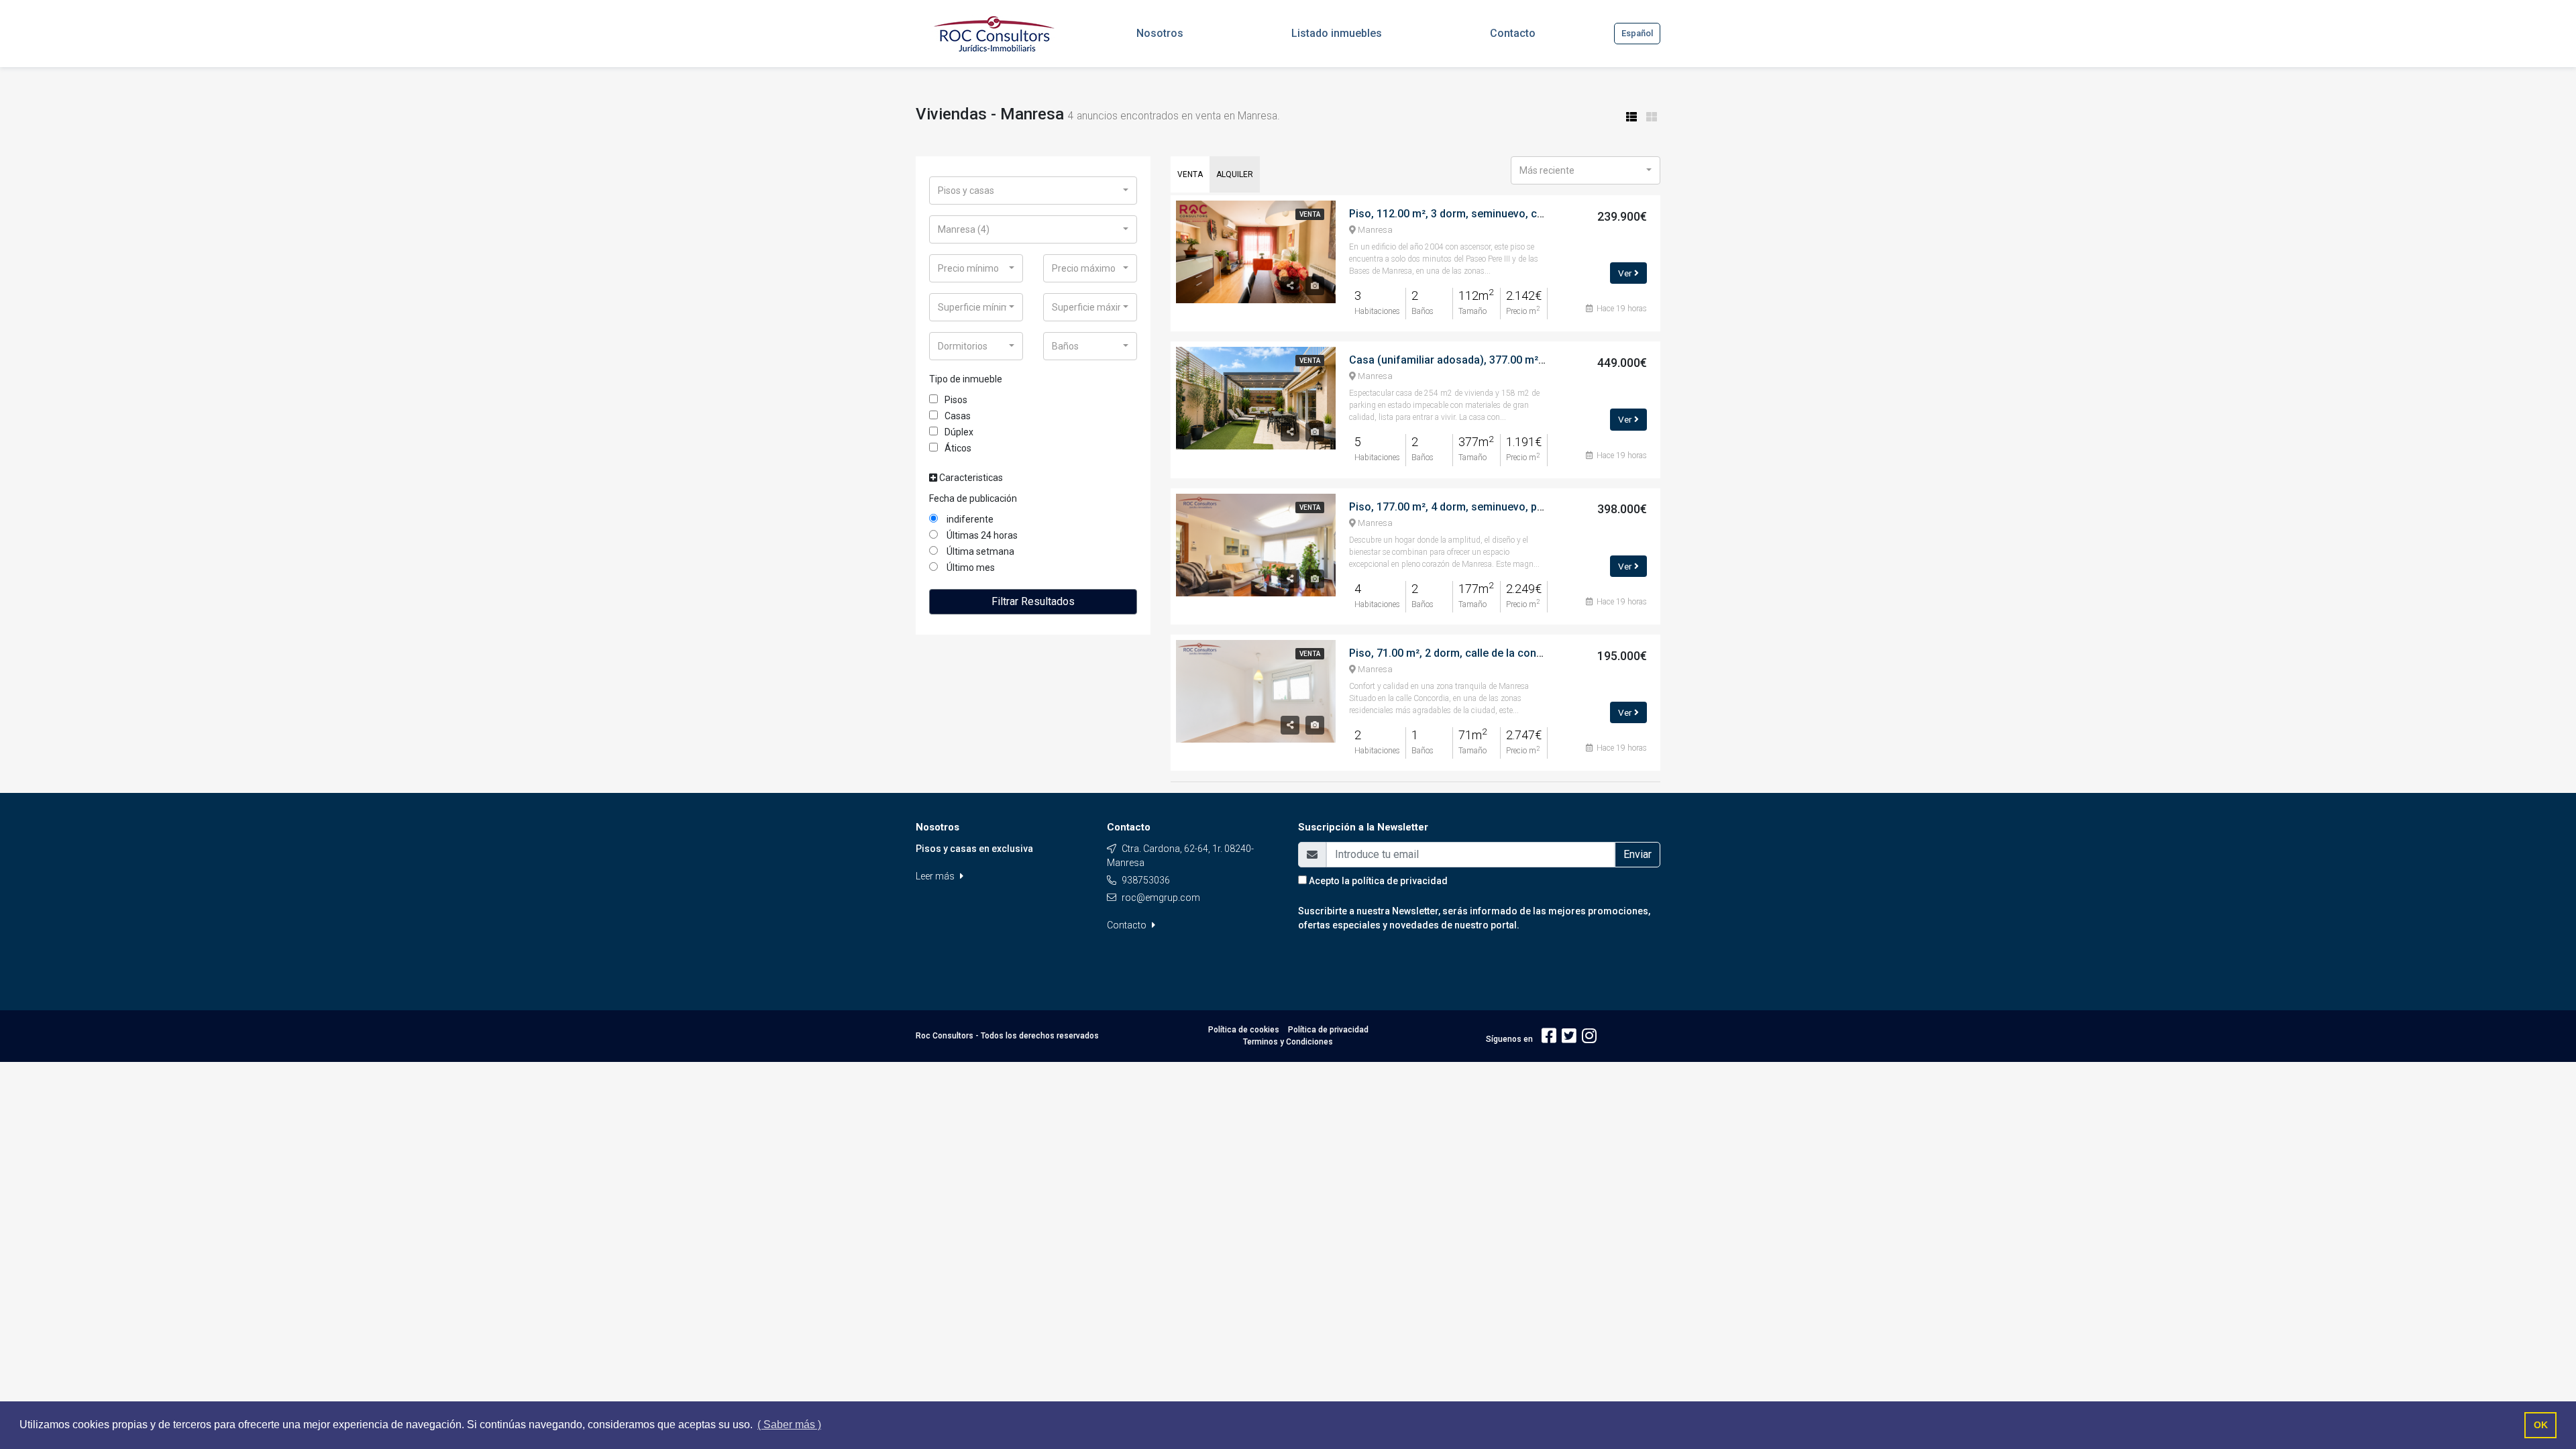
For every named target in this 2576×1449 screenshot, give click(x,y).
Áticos (958, 448)
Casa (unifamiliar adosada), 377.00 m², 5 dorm (1464, 360)
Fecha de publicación (973, 498)
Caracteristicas (970, 478)
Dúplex (959, 432)
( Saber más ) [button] (789, 1425)
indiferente (969, 519)
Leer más (936, 876)
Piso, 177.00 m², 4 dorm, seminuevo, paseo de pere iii (1481, 507)
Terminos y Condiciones (1288, 1042)
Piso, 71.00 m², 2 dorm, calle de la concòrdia (1458, 653)
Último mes (970, 568)
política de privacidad (1400, 881)
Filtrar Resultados (1033, 601)
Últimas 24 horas (981, 535)
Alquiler (1235, 174)
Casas (958, 416)
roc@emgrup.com (1161, 898)
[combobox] (1033, 191)
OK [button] (2541, 1425)
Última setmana (979, 551)
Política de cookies (1244, 1030)
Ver (1626, 273)
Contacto (1128, 925)
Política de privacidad (1328, 1030)
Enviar (1638, 854)
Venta (1190, 174)
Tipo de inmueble (966, 379)
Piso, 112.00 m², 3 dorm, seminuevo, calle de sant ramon (1489, 214)
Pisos (956, 400)
